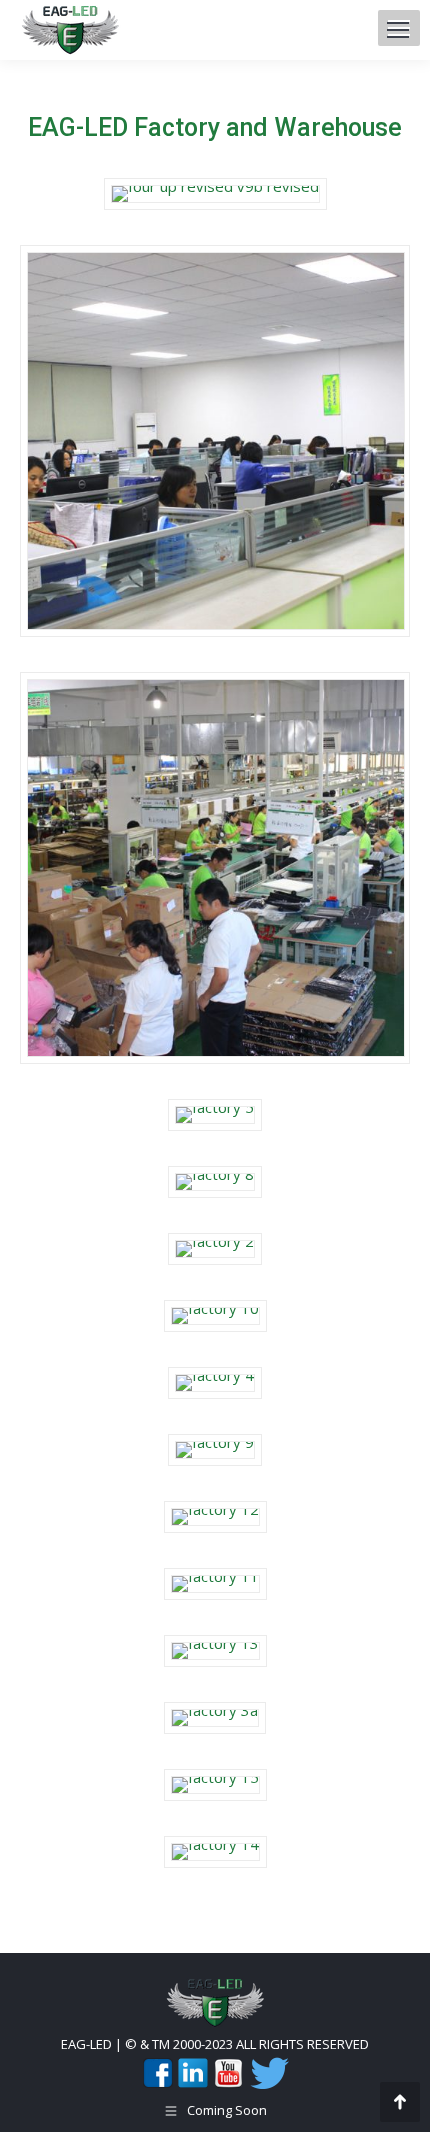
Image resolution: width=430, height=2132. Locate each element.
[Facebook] (158, 2084)
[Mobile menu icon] (398, 30)
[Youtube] (228, 2084)
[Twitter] (268, 2084)
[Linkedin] (193, 2084)
